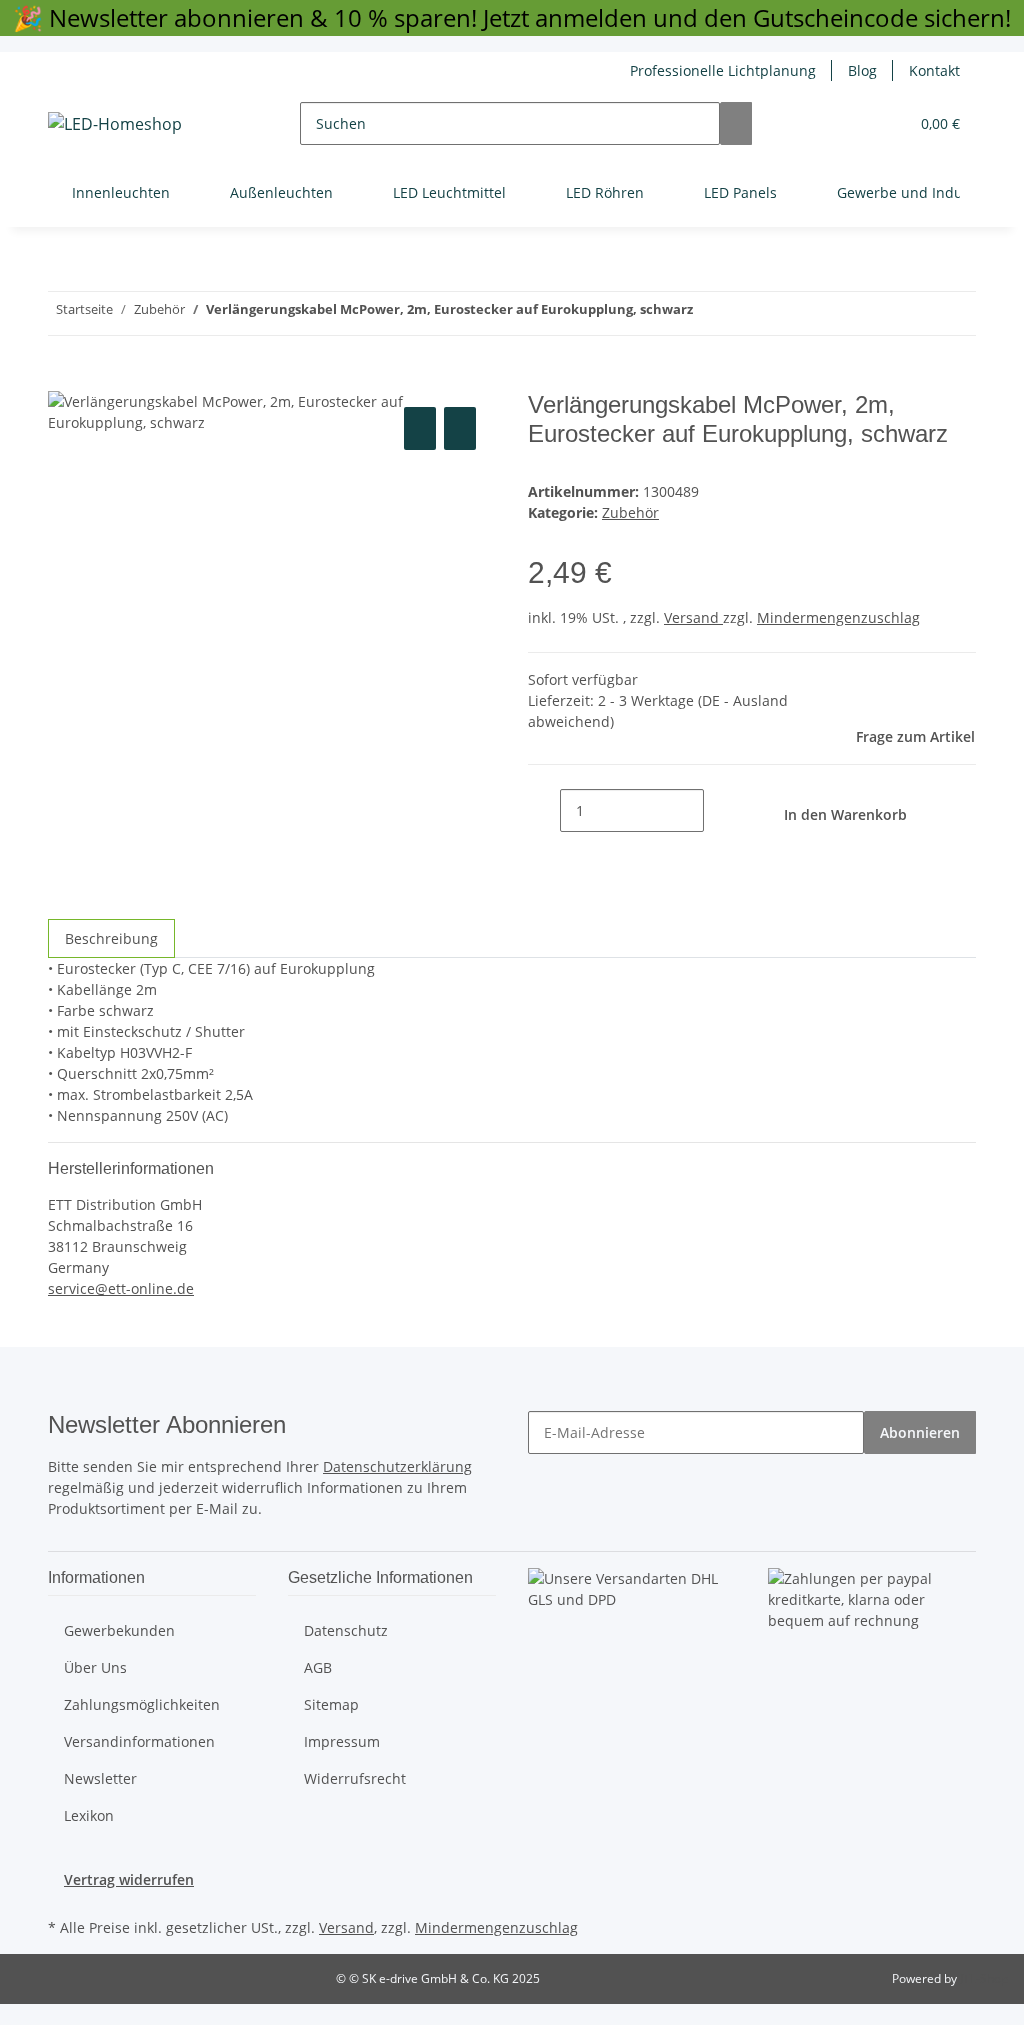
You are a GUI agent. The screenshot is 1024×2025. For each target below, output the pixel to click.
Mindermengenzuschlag (838, 617)
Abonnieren (920, 1432)
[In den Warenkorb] (64, 380)
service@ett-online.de (121, 1288)
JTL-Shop (984, 1978)
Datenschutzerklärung (397, 1466)
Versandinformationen (139, 1741)
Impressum (342, 1741)
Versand (693, 617)
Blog (862, 70)
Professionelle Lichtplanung (723, 70)
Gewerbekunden (119, 1630)
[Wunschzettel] (885, 123)
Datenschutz (346, 1630)
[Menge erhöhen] (720, 810)
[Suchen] (736, 123)
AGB (318, 1667)
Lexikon (89, 1815)
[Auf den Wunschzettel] (460, 428)
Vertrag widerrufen (129, 1879)
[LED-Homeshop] (115, 123)
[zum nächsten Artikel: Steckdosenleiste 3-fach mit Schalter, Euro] (709, 313)
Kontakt (934, 70)
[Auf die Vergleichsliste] (420, 428)
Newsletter (100, 1778)
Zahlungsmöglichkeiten (142, 1704)
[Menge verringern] (544, 810)
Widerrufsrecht (355, 1778)
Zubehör (630, 512)
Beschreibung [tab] (111, 938)
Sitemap (331, 1704)
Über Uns (95, 1667)
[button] (853, 123)
